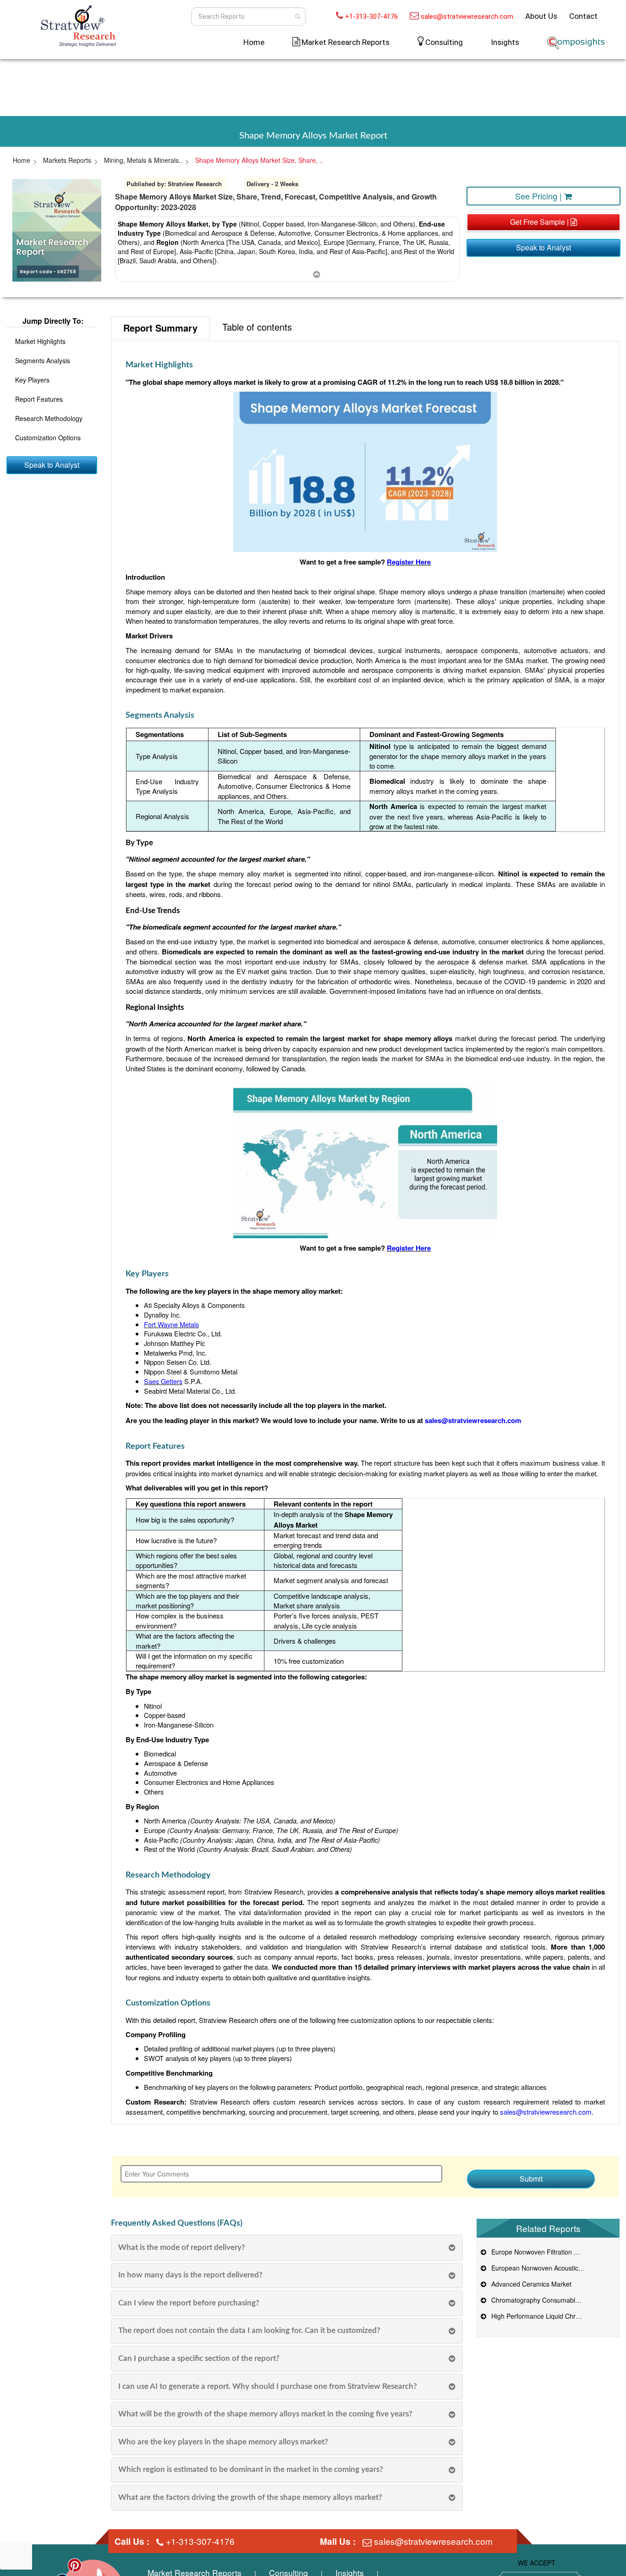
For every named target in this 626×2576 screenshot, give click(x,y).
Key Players (32, 380)
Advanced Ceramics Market (530, 2284)
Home (254, 42)
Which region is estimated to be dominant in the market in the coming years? (251, 2469)
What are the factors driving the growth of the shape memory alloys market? (250, 2497)
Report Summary (160, 328)
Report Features (39, 399)
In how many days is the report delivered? (190, 2275)
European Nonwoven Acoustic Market (544, 2268)
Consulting (444, 42)
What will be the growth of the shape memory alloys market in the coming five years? (265, 2414)
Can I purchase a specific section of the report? (199, 2358)
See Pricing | (540, 196)
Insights (505, 42)
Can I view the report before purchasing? (189, 2303)
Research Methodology (49, 419)
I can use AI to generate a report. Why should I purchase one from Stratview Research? (268, 2386)
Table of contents (257, 327)
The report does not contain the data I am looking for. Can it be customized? (249, 2330)
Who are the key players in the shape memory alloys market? (223, 2442)
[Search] (298, 17)
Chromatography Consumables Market (546, 2300)
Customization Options (48, 438)
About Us (541, 16)
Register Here (409, 562)
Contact (583, 16)
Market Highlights (40, 342)
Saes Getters (163, 1381)
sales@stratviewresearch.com (467, 17)
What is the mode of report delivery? (182, 2247)
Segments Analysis (43, 361)
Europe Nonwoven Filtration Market (541, 2252)
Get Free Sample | (540, 222)
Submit (531, 2179)
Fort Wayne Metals (171, 1324)
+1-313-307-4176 (371, 17)
